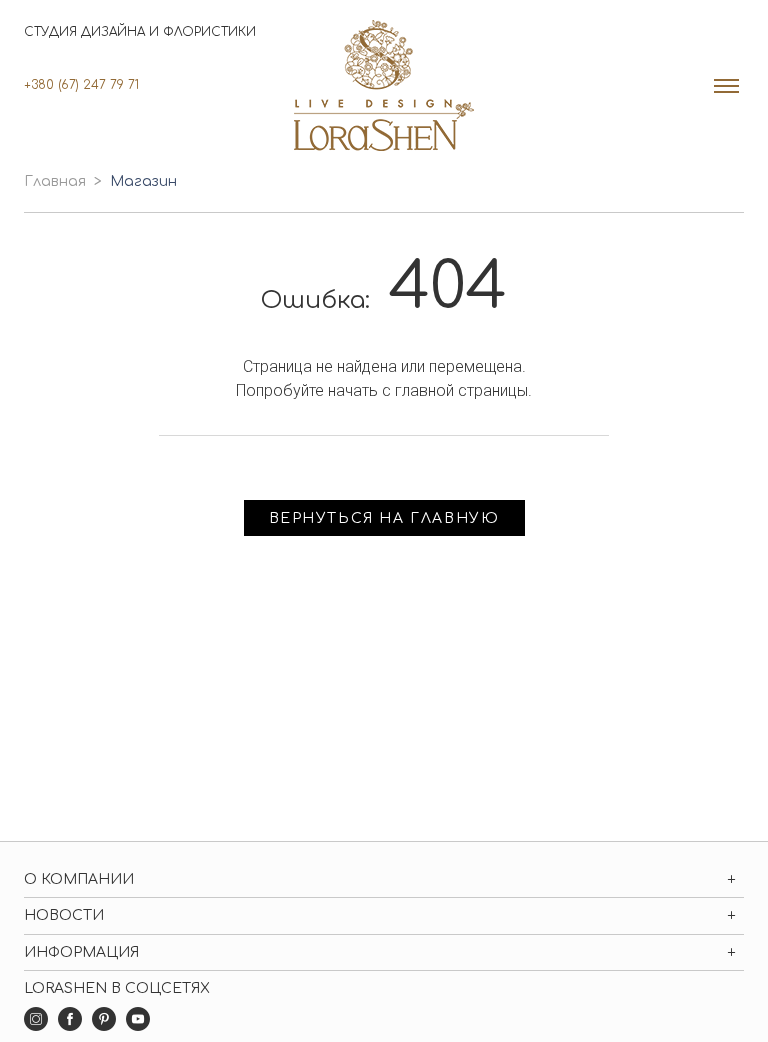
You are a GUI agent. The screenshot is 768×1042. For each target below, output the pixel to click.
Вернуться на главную (384, 518)
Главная (55, 181)
